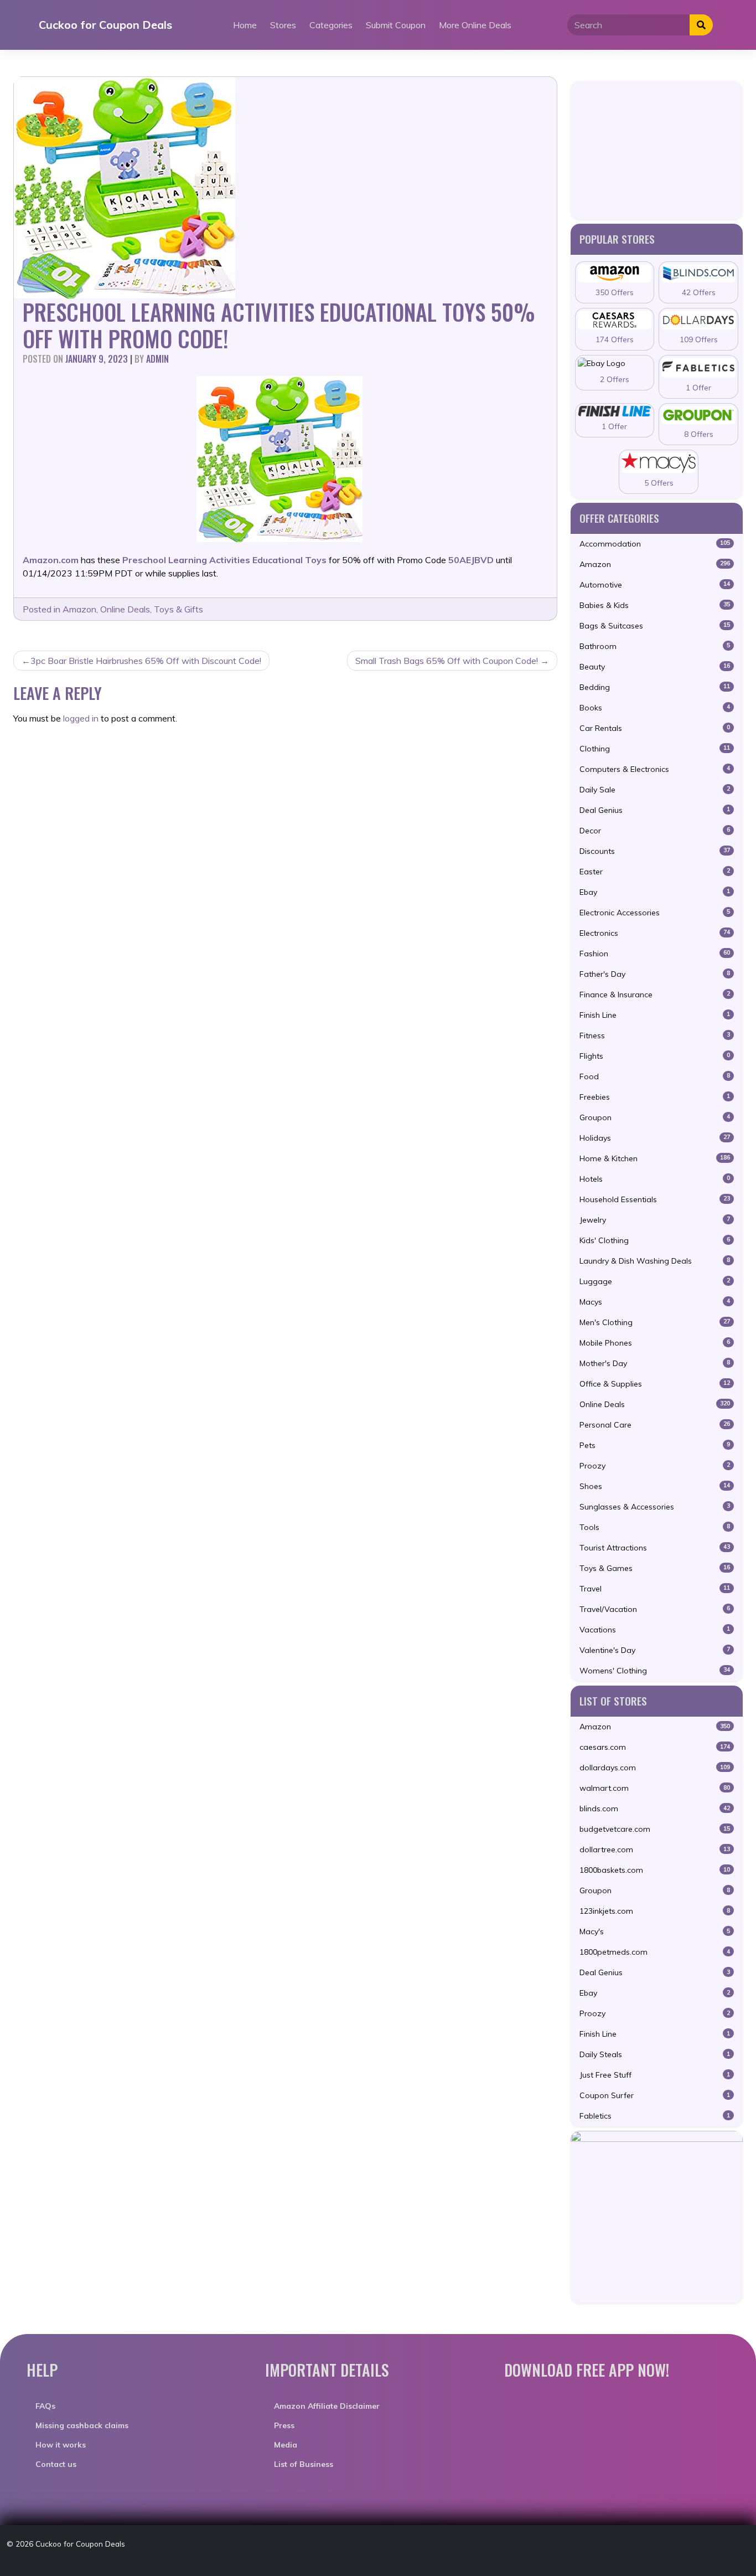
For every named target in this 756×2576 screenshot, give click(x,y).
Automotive (655, 585)
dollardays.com (655, 1768)
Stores (283, 25)
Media (286, 2445)
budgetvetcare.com (655, 1829)
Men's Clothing (655, 1322)
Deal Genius (655, 810)
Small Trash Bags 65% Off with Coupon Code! (447, 661)
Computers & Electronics (655, 769)
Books (655, 708)
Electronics (655, 933)
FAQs (45, 2406)
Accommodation (655, 544)
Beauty (655, 667)
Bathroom (655, 646)
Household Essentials (655, 1199)
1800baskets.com (655, 1870)
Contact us (56, 2464)
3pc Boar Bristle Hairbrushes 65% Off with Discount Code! (146, 661)
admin (157, 359)
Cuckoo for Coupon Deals (105, 25)
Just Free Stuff (655, 2075)
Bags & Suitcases (655, 626)
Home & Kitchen (655, 1158)
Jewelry (655, 1220)
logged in (81, 718)
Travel (655, 1589)
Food (655, 1076)
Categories (331, 25)
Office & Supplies (655, 1384)
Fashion (655, 954)
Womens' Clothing (655, 1671)
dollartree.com (655, 1849)
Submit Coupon (396, 25)
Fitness (655, 1035)
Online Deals (125, 609)
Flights (655, 1056)
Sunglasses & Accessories (655, 1507)
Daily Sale (655, 790)
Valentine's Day (655, 1650)
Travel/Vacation (655, 1609)
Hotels (655, 1179)
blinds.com (655, 1809)
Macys (655, 1302)
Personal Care (655, 1425)
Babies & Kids (655, 605)
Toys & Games (655, 1568)
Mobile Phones (655, 1343)
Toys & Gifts (178, 609)
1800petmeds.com (655, 1952)
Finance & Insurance (655, 995)
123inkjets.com (655, 1911)
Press (284, 2425)
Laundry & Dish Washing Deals (655, 1261)
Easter (655, 872)
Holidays (655, 1138)
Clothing (655, 749)
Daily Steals (655, 2054)
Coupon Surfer (655, 2095)
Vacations (655, 1630)
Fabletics (655, 2116)
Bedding (655, 687)
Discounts (655, 851)
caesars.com (655, 1747)
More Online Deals (475, 25)
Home (245, 25)
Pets (655, 1445)
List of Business (304, 2464)
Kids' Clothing (655, 1240)
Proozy (655, 1466)
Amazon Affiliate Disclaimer (327, 2406)
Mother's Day (655, 1363)
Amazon (79, 609)
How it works (61, 2445)
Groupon (655, 1117)
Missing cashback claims (82, 2425)
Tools (655, 1527)
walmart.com (655, 1788)
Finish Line (655, 1015)
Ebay (655, 892)
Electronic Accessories (655, 913)
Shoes (655, 1486)
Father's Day (655, 974)
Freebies (655, 1097)
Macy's (655, 1931)
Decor (655, 831)
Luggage (655, 1281)
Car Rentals (655, 728)
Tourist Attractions (655, 1548)
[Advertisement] (657, 150)
